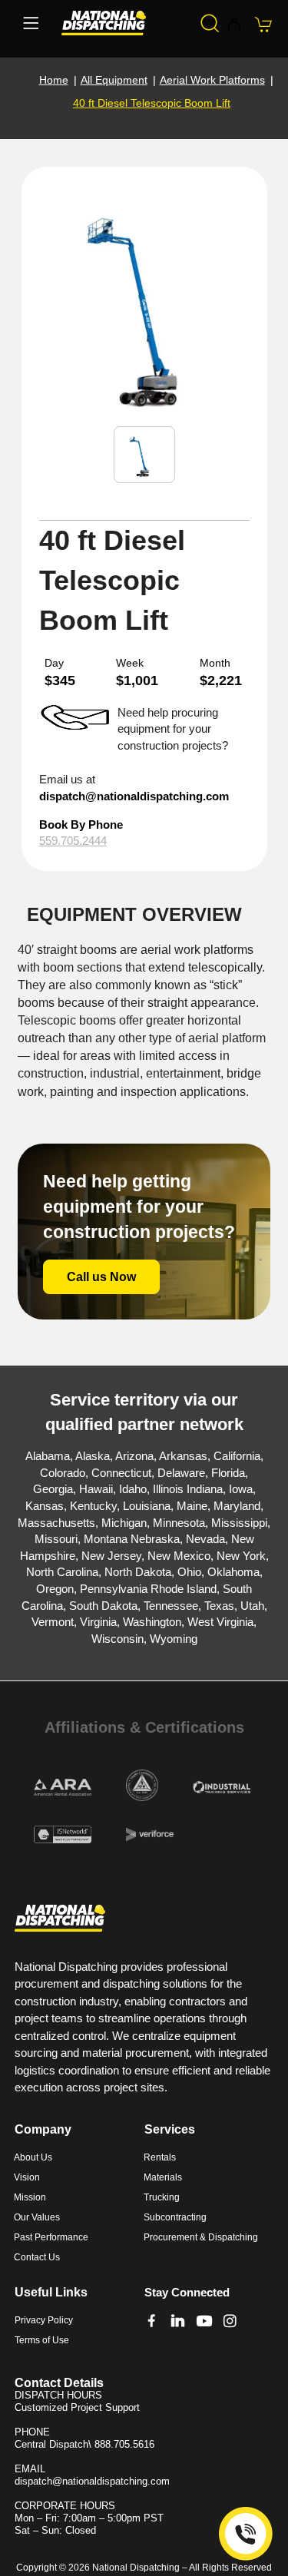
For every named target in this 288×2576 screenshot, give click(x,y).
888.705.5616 (124, 2444)
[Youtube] (204, 2321)
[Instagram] (230, 2321)
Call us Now (101, 1277)
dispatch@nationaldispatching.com (134, 796)
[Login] (234, 25)
